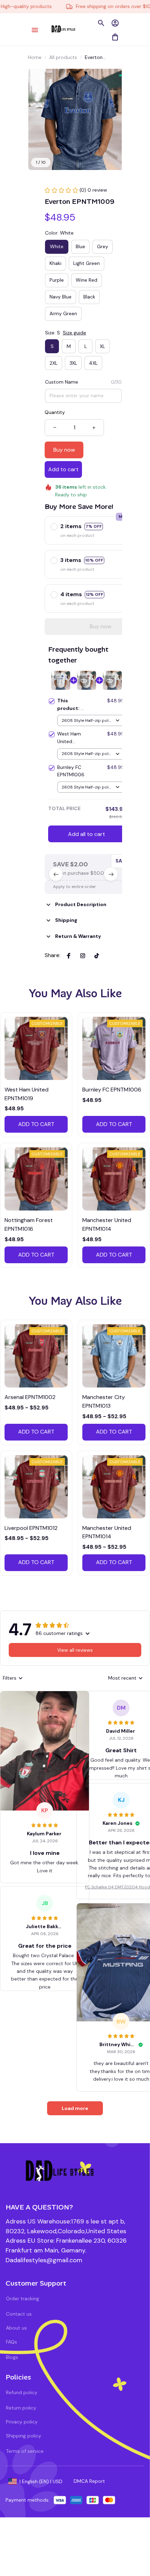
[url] (44, 2260)
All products (63, 57)
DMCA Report (89, 2481)
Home (35, 57)
